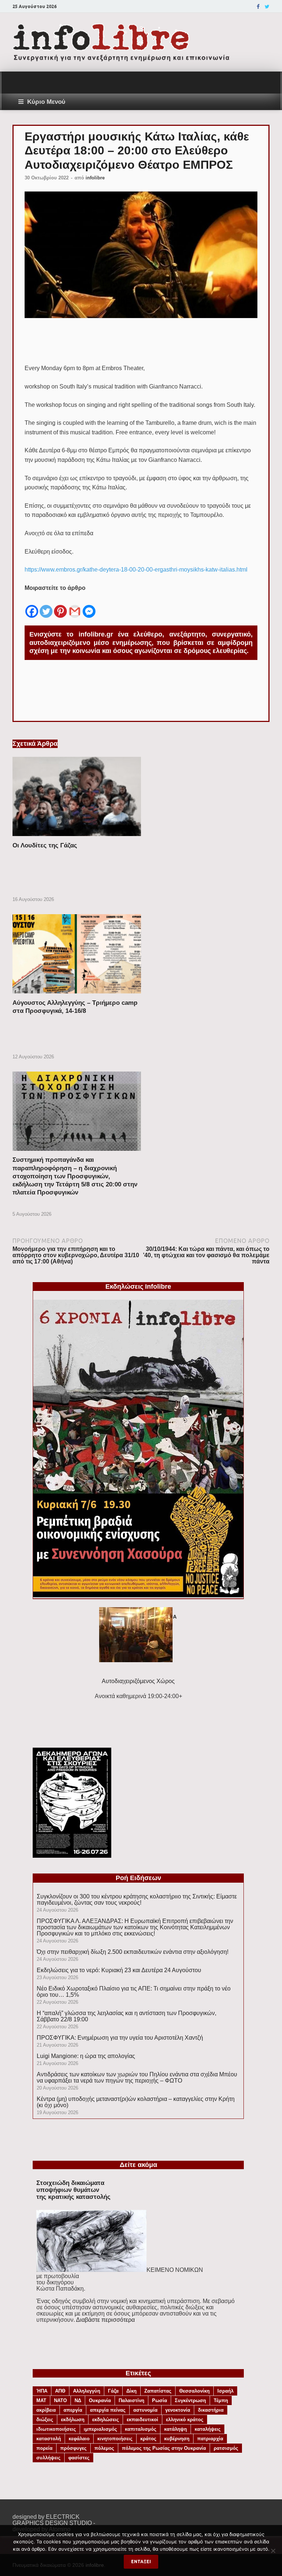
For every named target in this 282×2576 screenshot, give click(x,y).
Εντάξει (141, 2562)
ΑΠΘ (60, 2391)
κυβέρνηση (177, 2439)
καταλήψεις (208, 2429)
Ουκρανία (100, 2400)
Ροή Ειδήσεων (138, 1878)
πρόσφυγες (73, 2448)
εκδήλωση (73, 2420)
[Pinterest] (60, 606)
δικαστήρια (211, 2410)
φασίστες (79, 2458)
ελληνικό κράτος (185, 2420)
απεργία (73, 2410)
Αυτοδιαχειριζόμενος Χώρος (138, 1681)
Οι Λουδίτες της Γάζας (45, 845)
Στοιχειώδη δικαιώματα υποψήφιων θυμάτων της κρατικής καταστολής (73, 2190)
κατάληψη (176, 2429)
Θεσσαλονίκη (194, 2391)
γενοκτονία (178, 2410)
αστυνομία (145, 2410)
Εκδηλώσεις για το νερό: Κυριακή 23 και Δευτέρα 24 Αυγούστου (119, 1970)
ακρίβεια (46, 2410)
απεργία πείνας (108, 2410)
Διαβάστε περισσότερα (105, 2320)
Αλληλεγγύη (87, 2391)
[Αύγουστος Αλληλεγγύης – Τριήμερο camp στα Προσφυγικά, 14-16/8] (77, 996)
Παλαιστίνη (131, 2400)
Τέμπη (221, 2400)
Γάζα (113, 2391)
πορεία (44, 2448)
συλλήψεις (48, 2458)
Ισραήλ (225, 2391)
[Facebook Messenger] (89, 606)
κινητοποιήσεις (115, 2439)
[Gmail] (75, 606)
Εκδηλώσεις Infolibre (138, 1287)
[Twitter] (267, 7)
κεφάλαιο (79, 2439)
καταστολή (49, 2439)
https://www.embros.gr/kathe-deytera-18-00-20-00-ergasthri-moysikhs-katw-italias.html (136, 570)
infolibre (95, 178)
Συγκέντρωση (190, 2400)
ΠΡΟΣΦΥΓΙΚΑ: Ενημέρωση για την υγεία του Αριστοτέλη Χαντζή (120, 2038)
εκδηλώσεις (106, 2420)
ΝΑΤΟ (60, 2400)
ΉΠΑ (42, 2391)
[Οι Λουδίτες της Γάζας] (77, 838)
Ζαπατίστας (158, 2391)
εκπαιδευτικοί (142, 2420)
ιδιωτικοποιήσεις (56, 2429)
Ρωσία (160, 2400)
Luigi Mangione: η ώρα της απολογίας (86, 2056)
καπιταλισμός (141, 2429)
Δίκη (131, 2391)
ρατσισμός (226, 2448)
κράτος (148, 2439)
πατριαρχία (210, 2439)
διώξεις (45, 2420)
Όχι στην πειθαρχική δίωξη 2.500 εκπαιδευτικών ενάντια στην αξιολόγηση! (133, 1952)
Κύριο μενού (46, 102)
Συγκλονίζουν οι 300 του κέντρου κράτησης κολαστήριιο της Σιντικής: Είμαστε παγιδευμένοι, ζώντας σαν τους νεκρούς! (137, 1900)
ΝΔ (78, 2400)
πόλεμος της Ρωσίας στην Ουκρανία (164, 2448)
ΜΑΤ (41, 2400)
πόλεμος (104, 2448)
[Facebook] (258, 7)
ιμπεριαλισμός (100, 2429)
